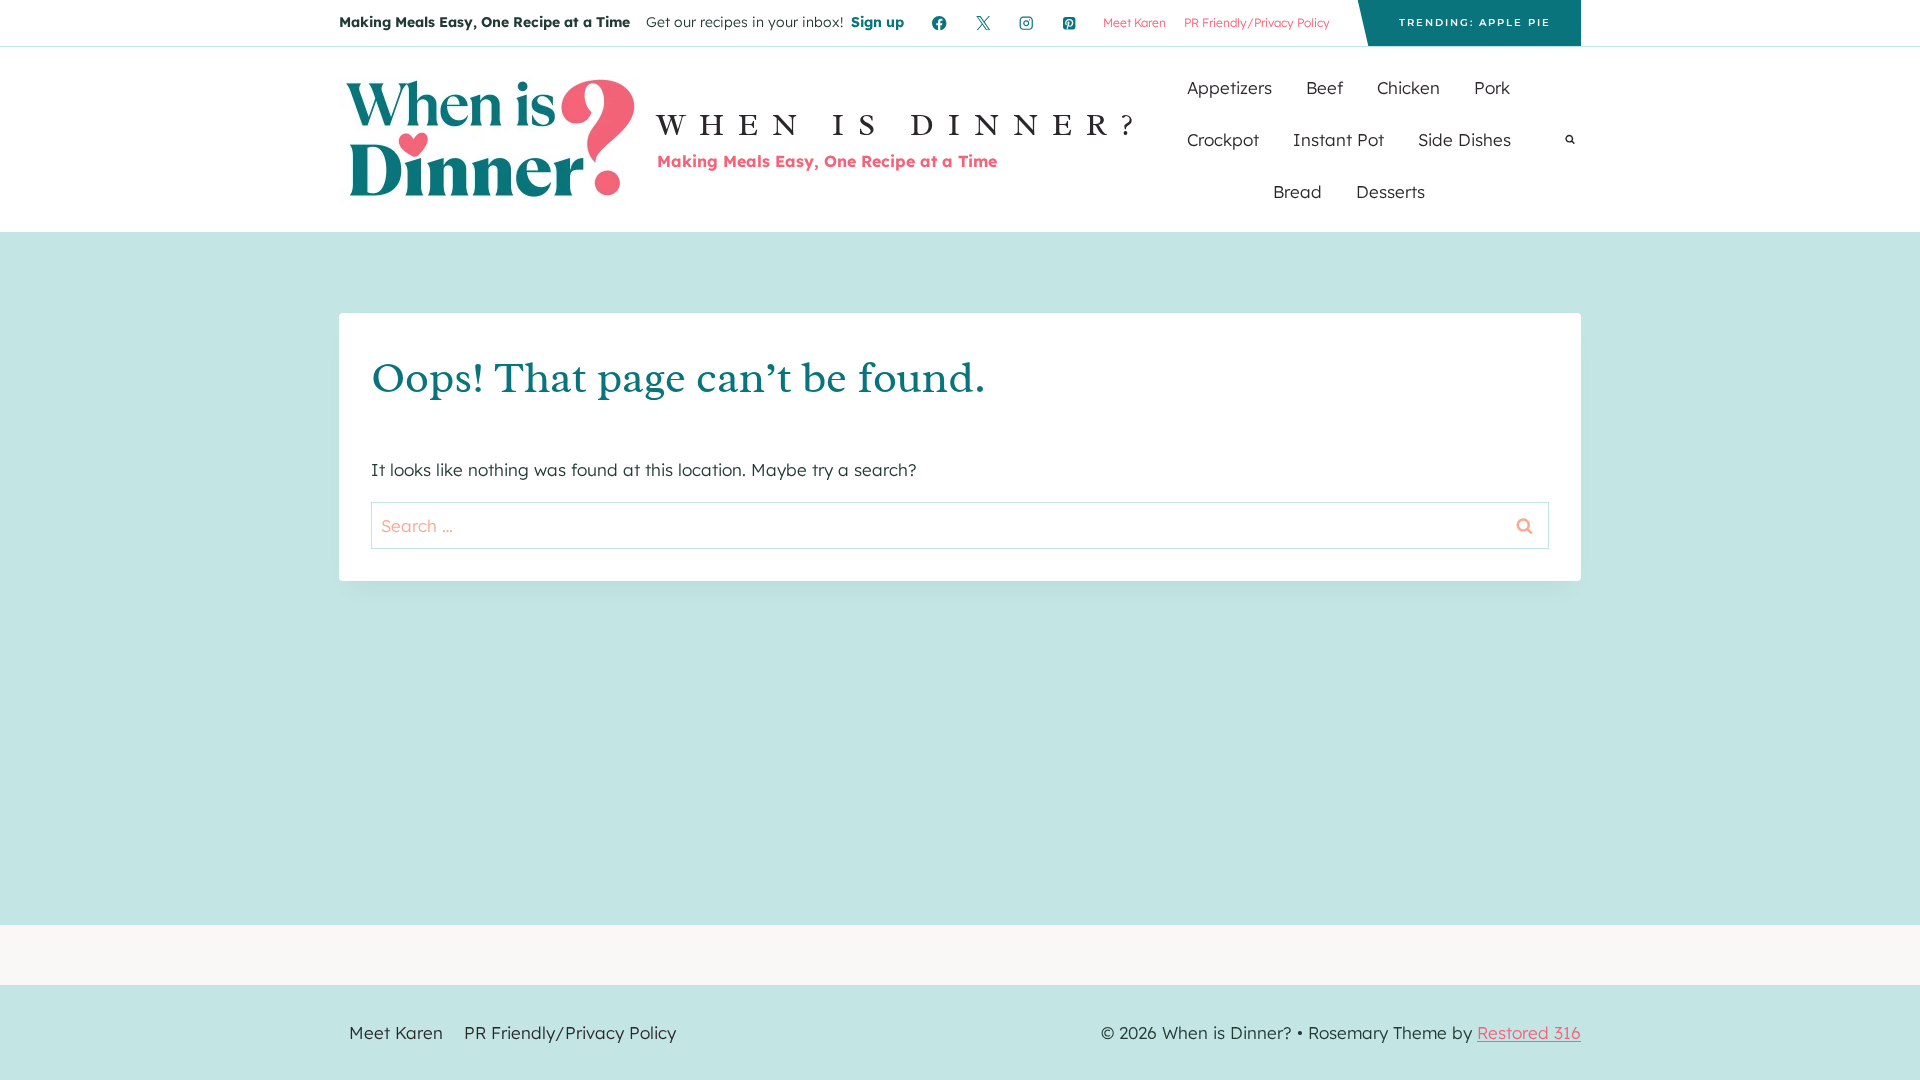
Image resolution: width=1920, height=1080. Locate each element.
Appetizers (1229, 87)
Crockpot (1223, 139)
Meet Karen (1134, 22)
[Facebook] (939, 23)
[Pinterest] (1069, 23)
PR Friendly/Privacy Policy (1257, 22)
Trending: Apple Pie (1475, 22)
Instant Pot (1338, 139)
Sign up (877, 22)
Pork (1492, 87)
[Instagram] (1026, 23)
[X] (982, 23)
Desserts (1390, 191)
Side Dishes (1464, 139)
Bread (1297, 191)
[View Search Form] (1570, 140)
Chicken (1408, 87)
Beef (1324, 87)
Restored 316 (1529, 1032)
